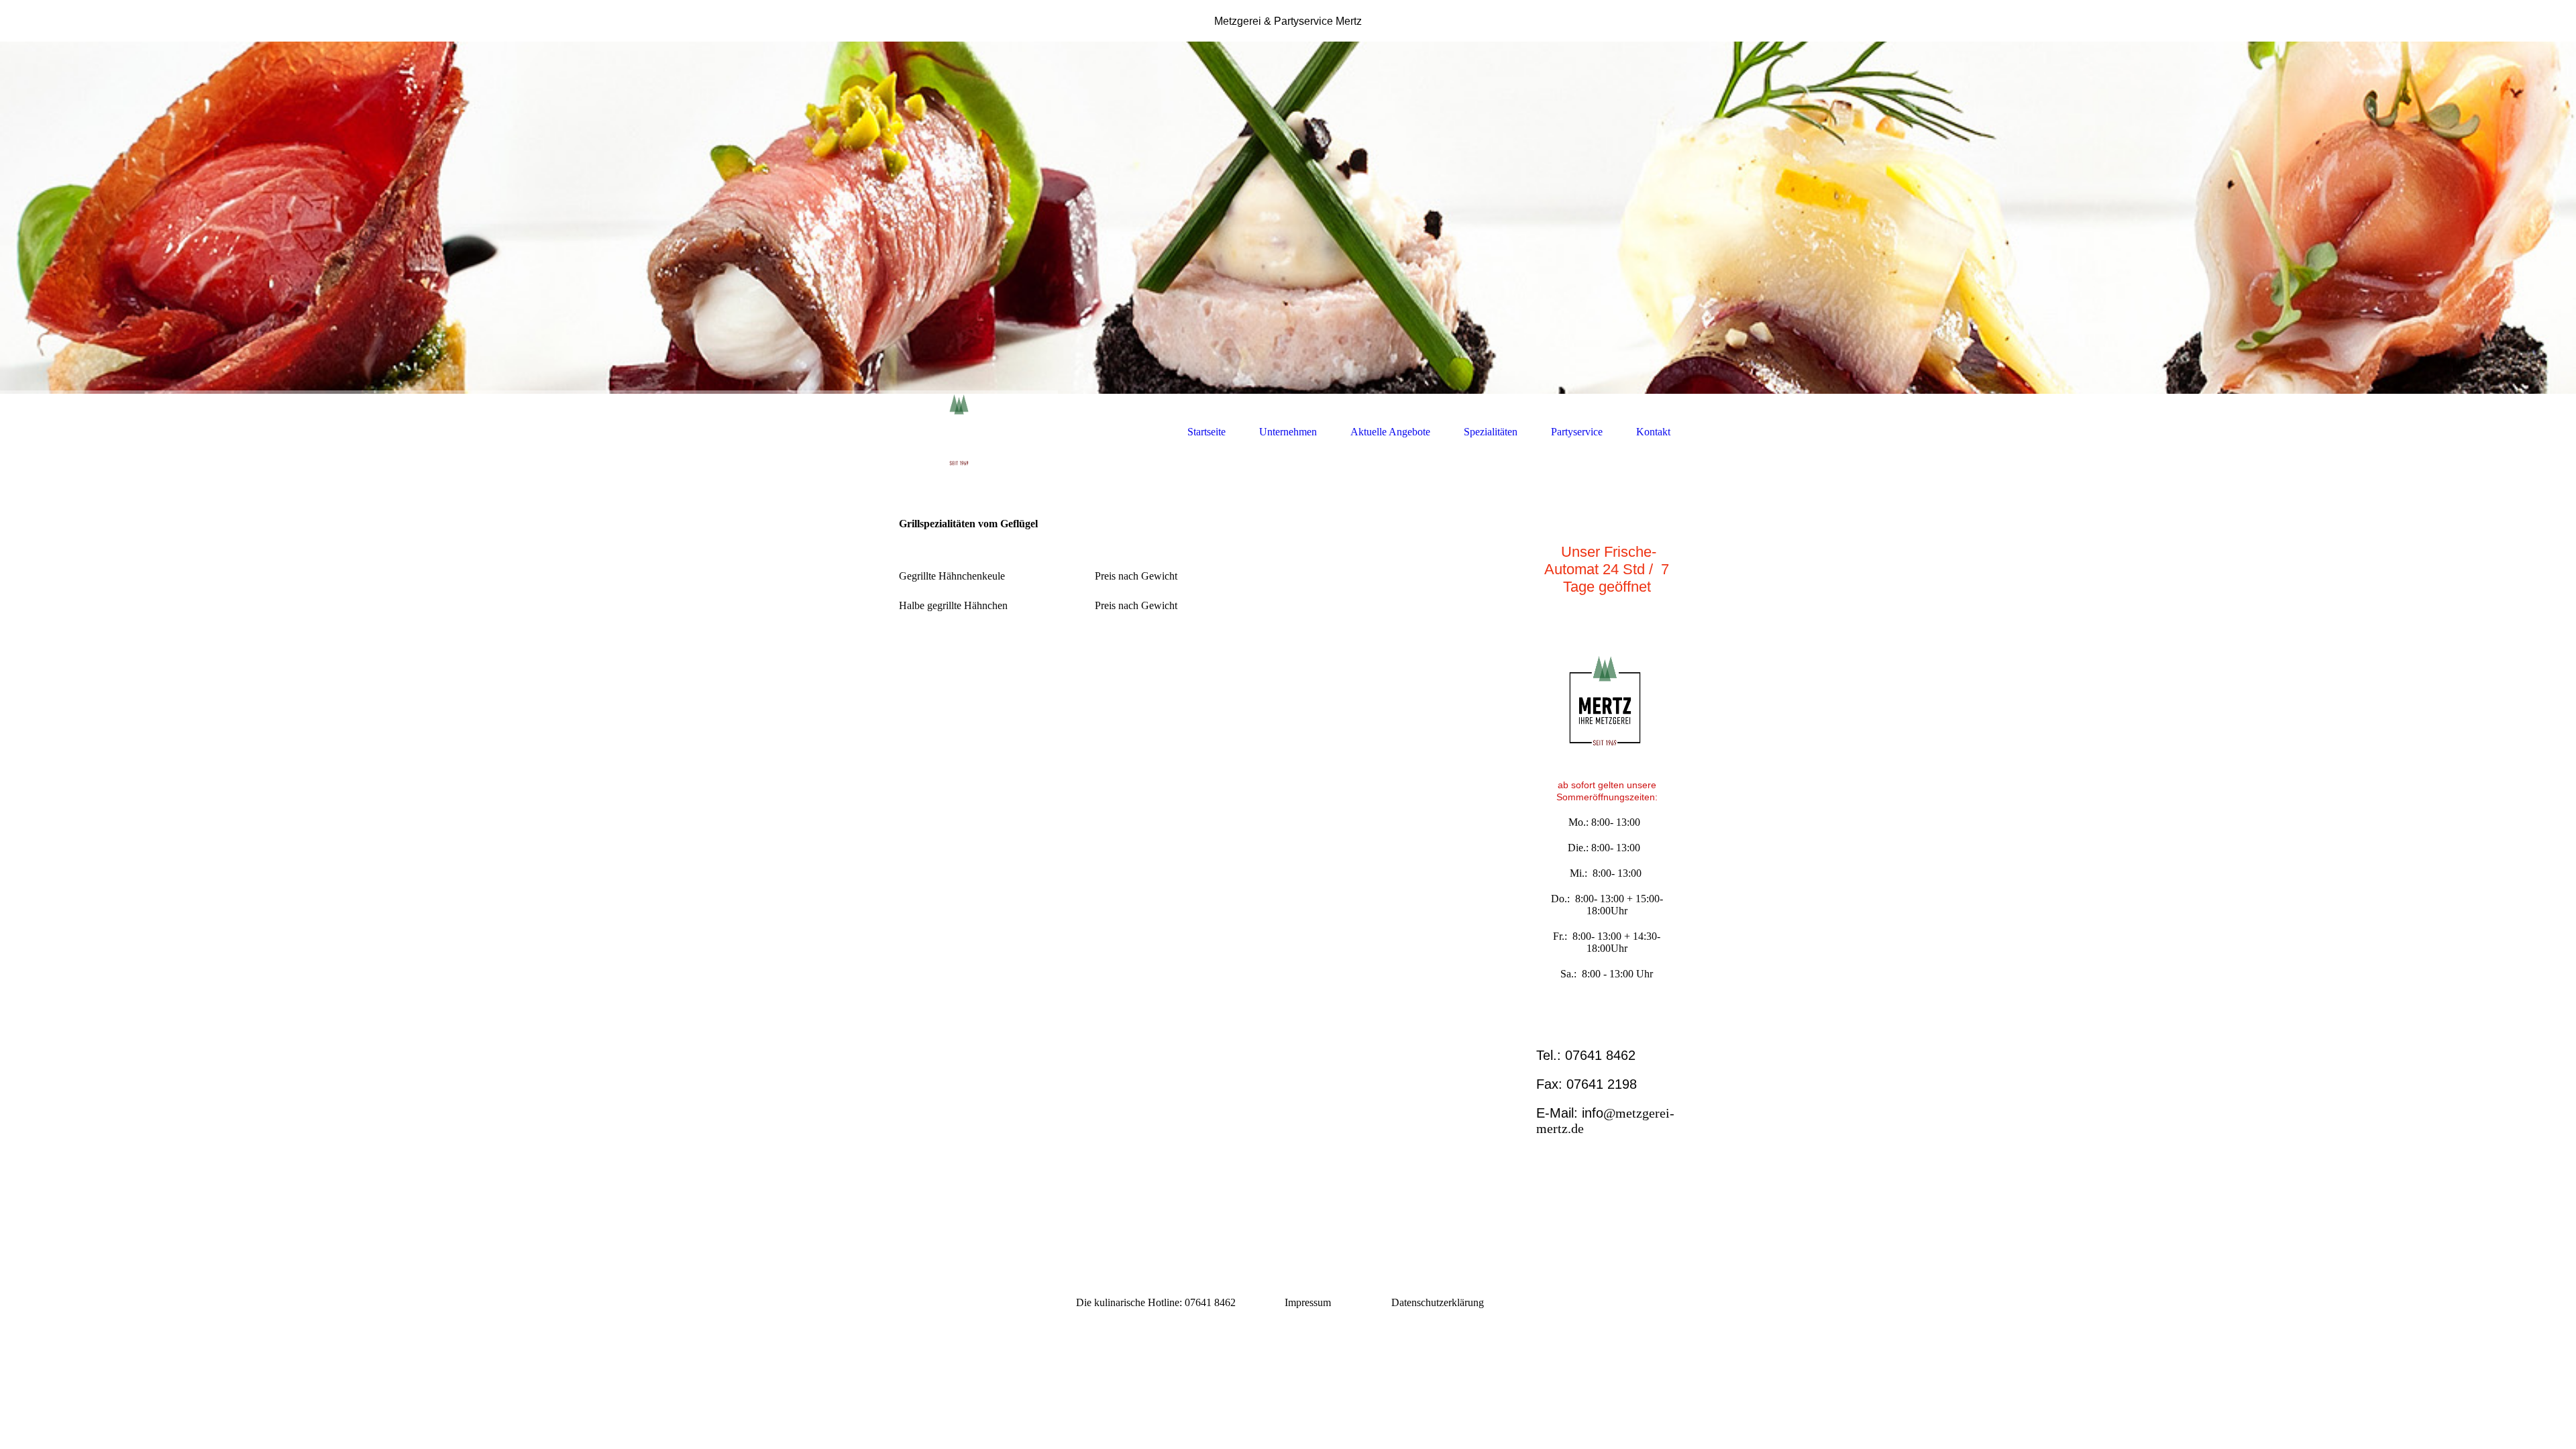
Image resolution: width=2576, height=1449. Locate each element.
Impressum (1308, 1302)
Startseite (1206, 432)
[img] (1288, 218)
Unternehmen (1288, 432)
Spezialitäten (1491, 432)
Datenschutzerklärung (1438, 1302)
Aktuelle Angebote (1390, 432)
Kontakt (1653, 432)
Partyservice (1577, 432)
